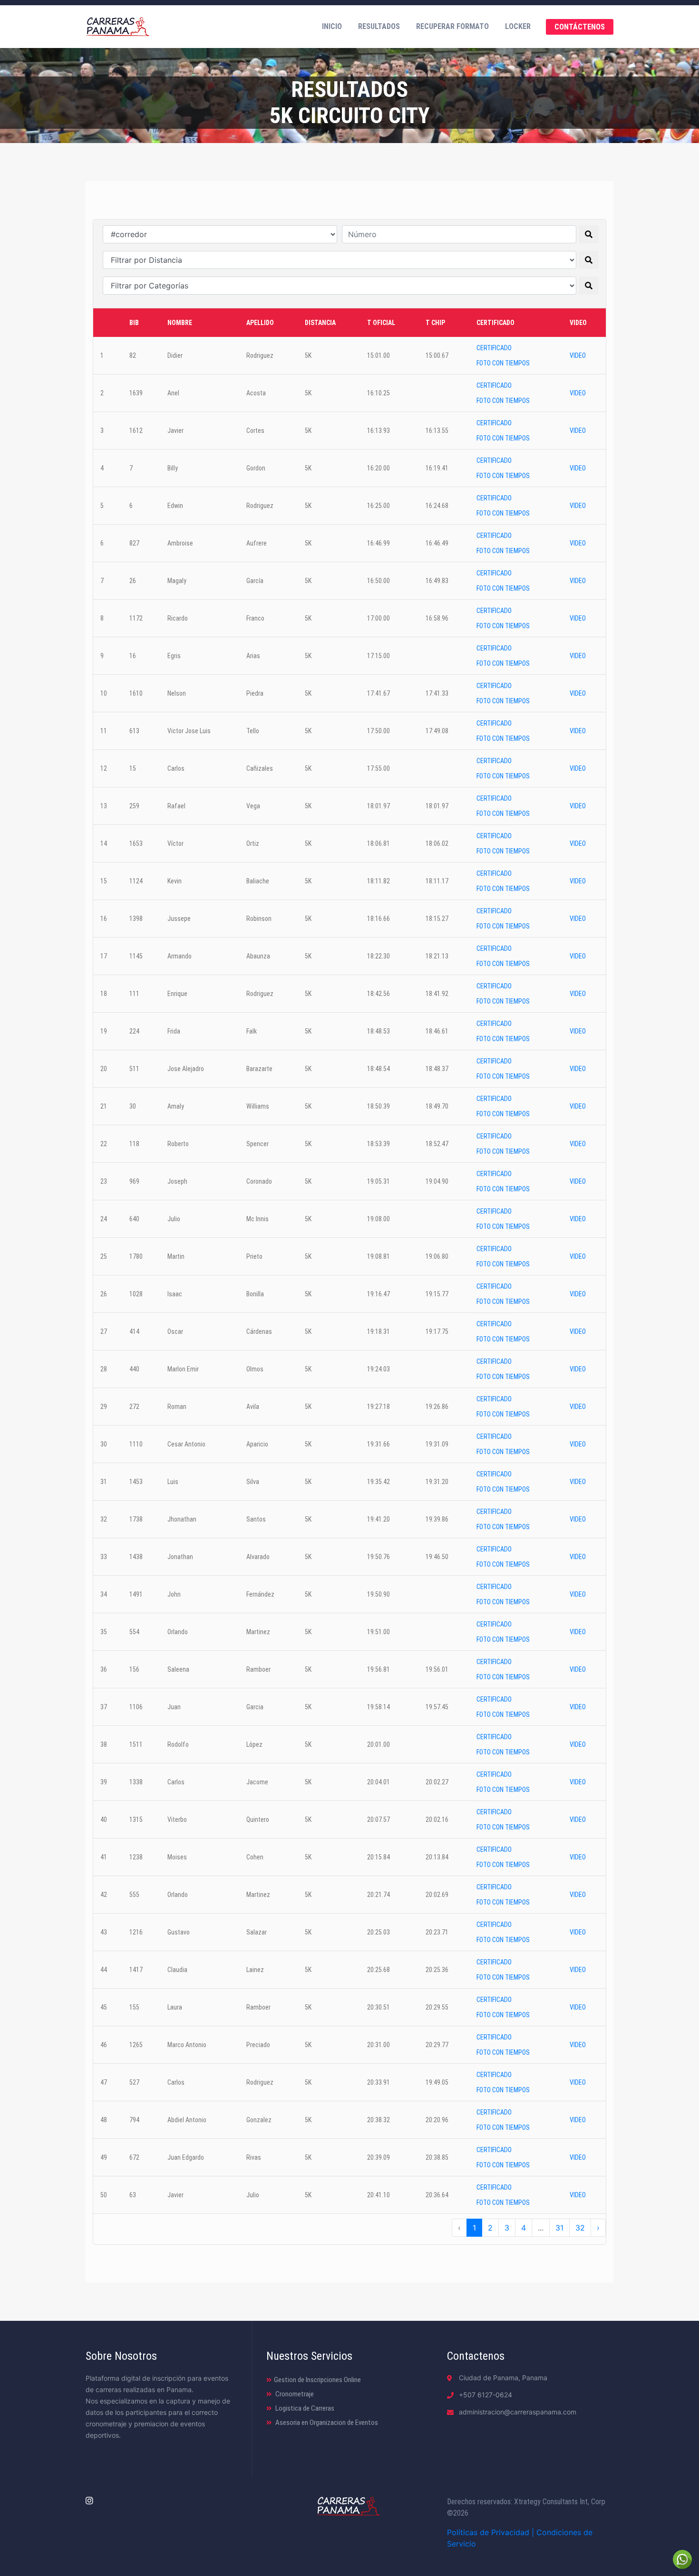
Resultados (379, 26)
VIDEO (578, 355)
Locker (518, 26)
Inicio (332, 26)
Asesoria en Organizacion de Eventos (326, 2423)
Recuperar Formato (452, 26)
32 (580, 2228)
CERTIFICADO (494, 348)
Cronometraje (294, 2394)
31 (559, 2228)
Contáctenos (580, 27)
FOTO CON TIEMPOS (503, 363)
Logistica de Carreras (304, 2408)
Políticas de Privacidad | (492, 2532)
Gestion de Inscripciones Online (317, 2380)
